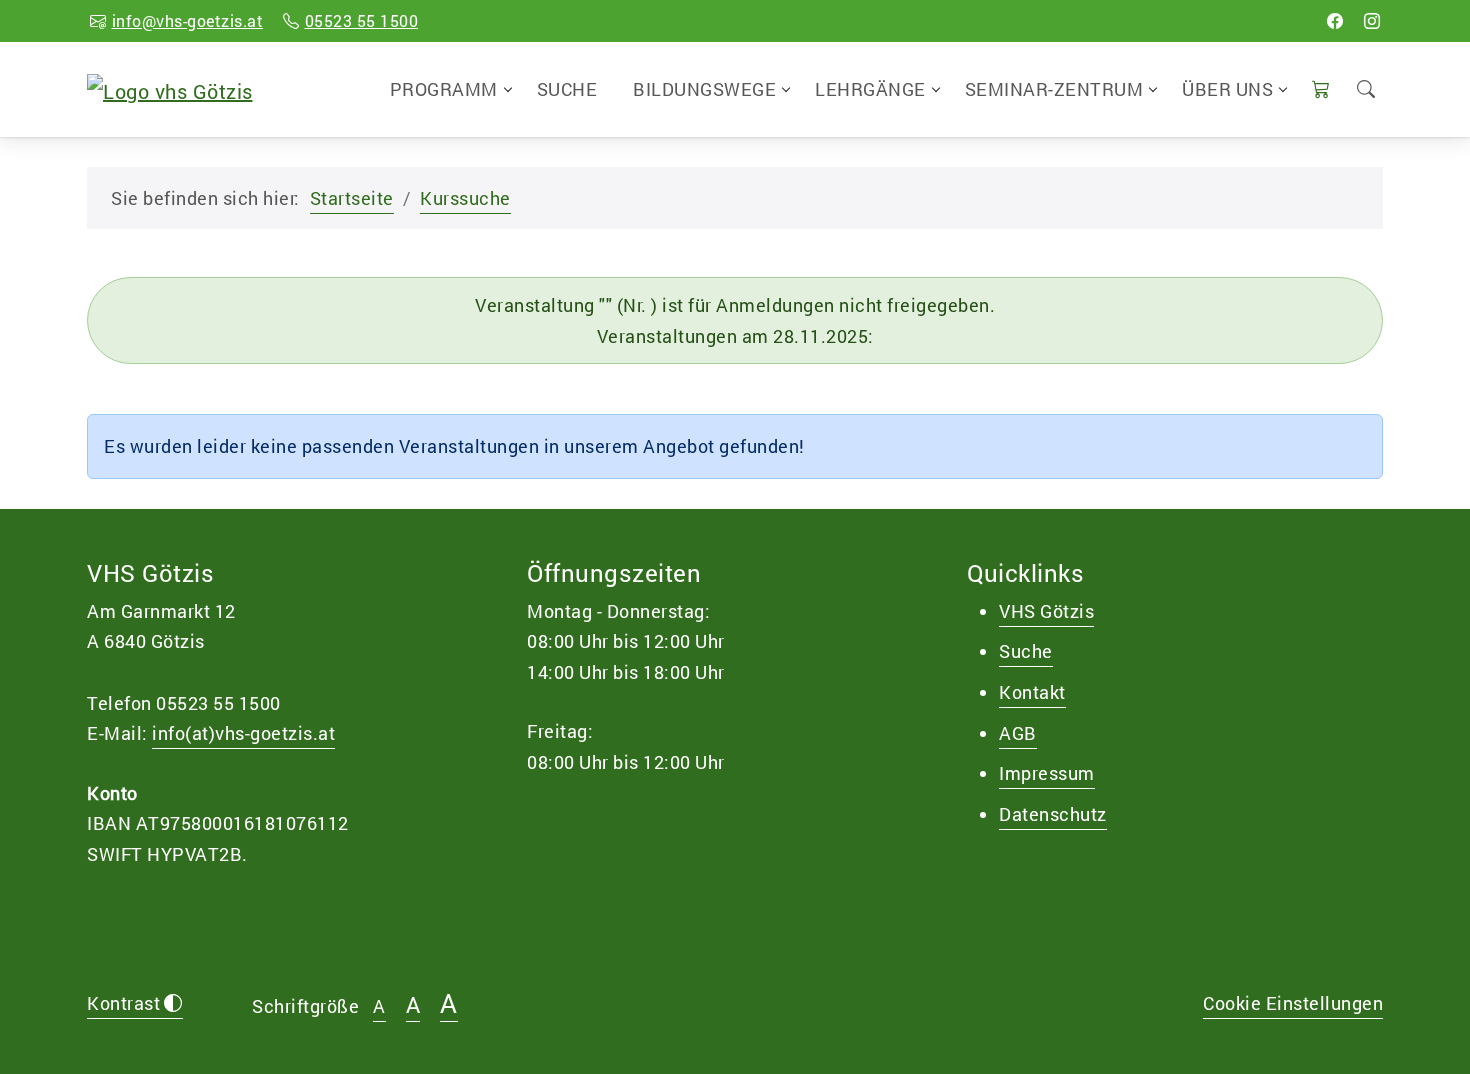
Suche (567, 89)
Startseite (352, 198)
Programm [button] (444, 89)
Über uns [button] (1227, 89)
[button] (1321, 89)
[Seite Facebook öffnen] (1335, 20)
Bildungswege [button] (704, 89)
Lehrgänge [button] (870, 89)
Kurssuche (465, 198)
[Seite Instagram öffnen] (1372, 20)
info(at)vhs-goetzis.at (243, 733)
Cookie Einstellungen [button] (1293, 1003)
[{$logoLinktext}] (170, 88)
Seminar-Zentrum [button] (1054, 89)
